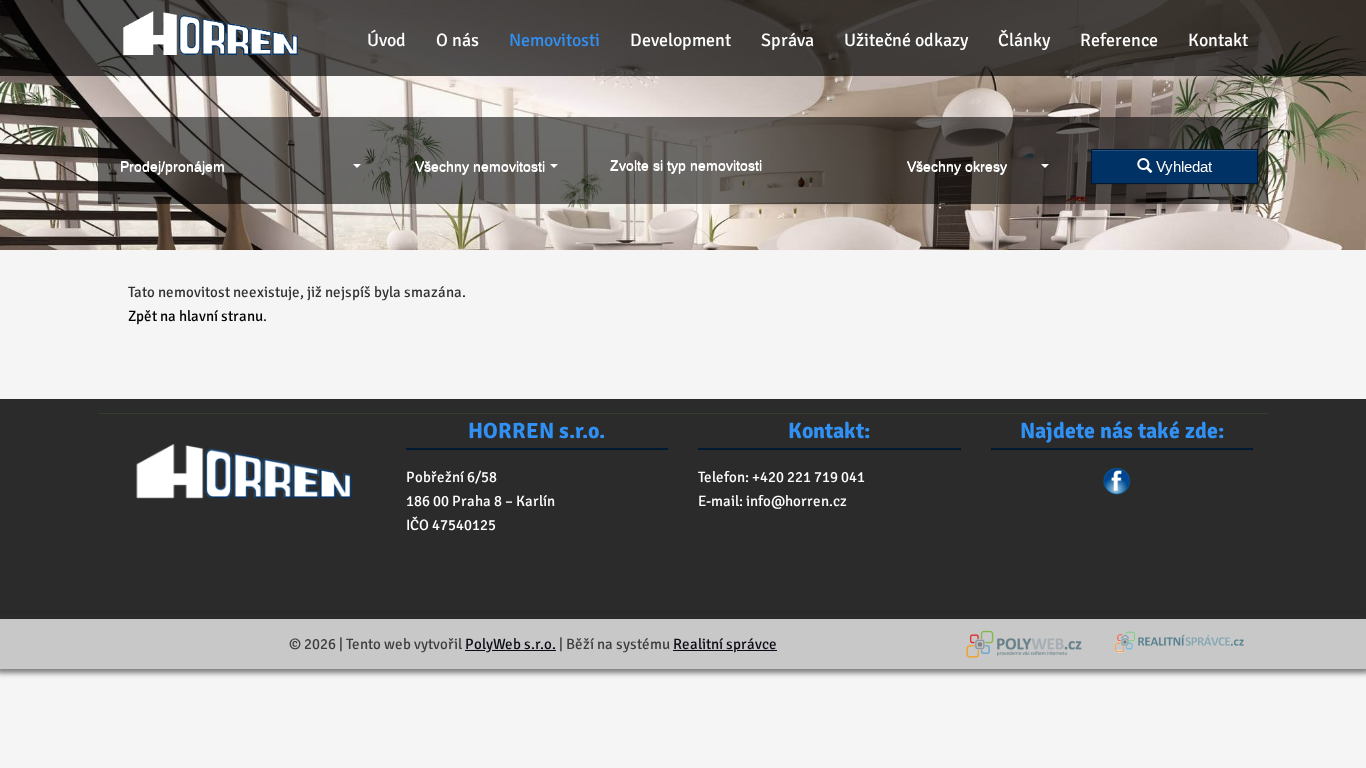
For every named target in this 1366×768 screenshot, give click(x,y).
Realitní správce (725, 644)
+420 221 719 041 (807, 477)
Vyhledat (1182, 166)
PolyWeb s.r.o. (510, 644)
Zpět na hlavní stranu (195, 316)
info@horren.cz (796, 501)
